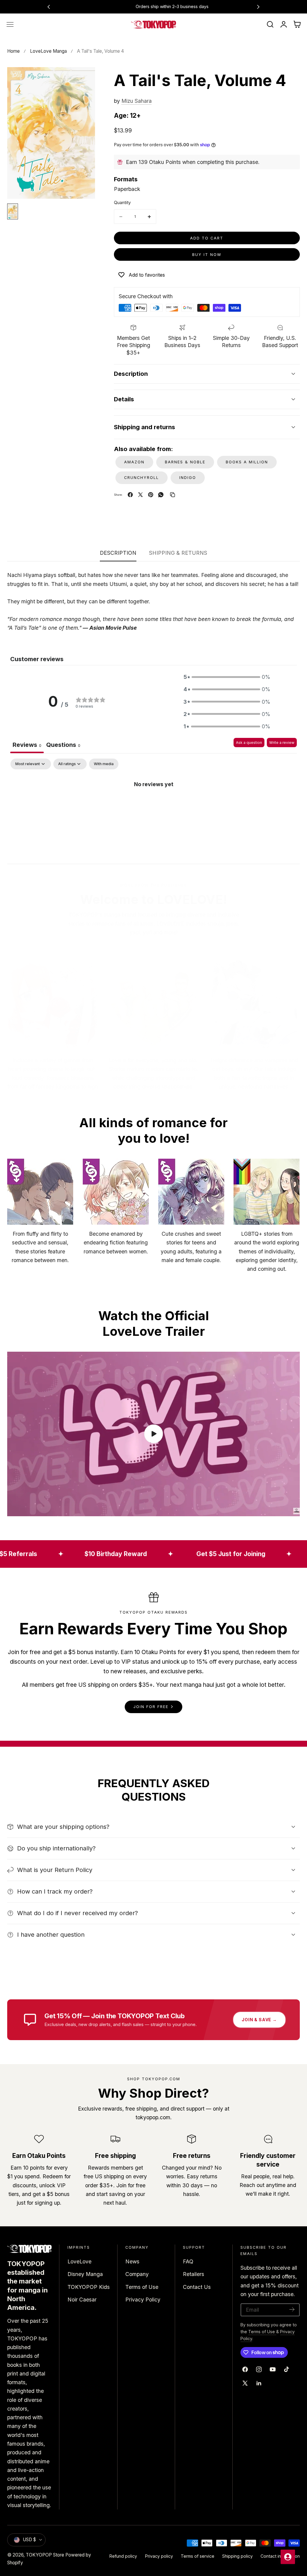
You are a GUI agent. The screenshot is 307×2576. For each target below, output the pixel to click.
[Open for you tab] (288, 2557)
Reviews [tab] (27, 745)
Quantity (122, 203)
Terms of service (198, 2556)
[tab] (63, 746)
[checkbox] (104, 764)
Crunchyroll (142, 478)
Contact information (280, 2556)
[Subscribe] (292, 2309)
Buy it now (207, 255)
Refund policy (123, 2556)
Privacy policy (159, 2556)
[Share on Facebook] (130, 495)
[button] (10, 25)
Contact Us (197, 2287)
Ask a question (249, 743)
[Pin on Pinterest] (151, 495)
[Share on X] (140, 495)
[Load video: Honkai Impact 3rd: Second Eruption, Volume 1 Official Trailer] (153, 1434)
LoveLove (79, 2261)
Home (13, 51)
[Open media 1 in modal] (83, 79)
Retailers (194, 2274)
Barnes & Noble (185, 462)
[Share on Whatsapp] (161, 495)
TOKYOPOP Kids (89, 2287)
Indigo (188, 478)
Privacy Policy (143, 2300)
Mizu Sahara (137, 101)
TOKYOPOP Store (45, 2555)
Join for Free (151, 1707)
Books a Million (247, 462)
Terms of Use (142, 2287)
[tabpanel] (153, 804)
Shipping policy (237, 2556)
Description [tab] (118, 553)
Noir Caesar (82, 2300)
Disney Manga (85, 2274)
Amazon (134, 462)
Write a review (282, 743)
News (132, 2261)
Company (137, 2274)
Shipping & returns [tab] (178, 553)
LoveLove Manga (48, 51)
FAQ (188, 2261)
